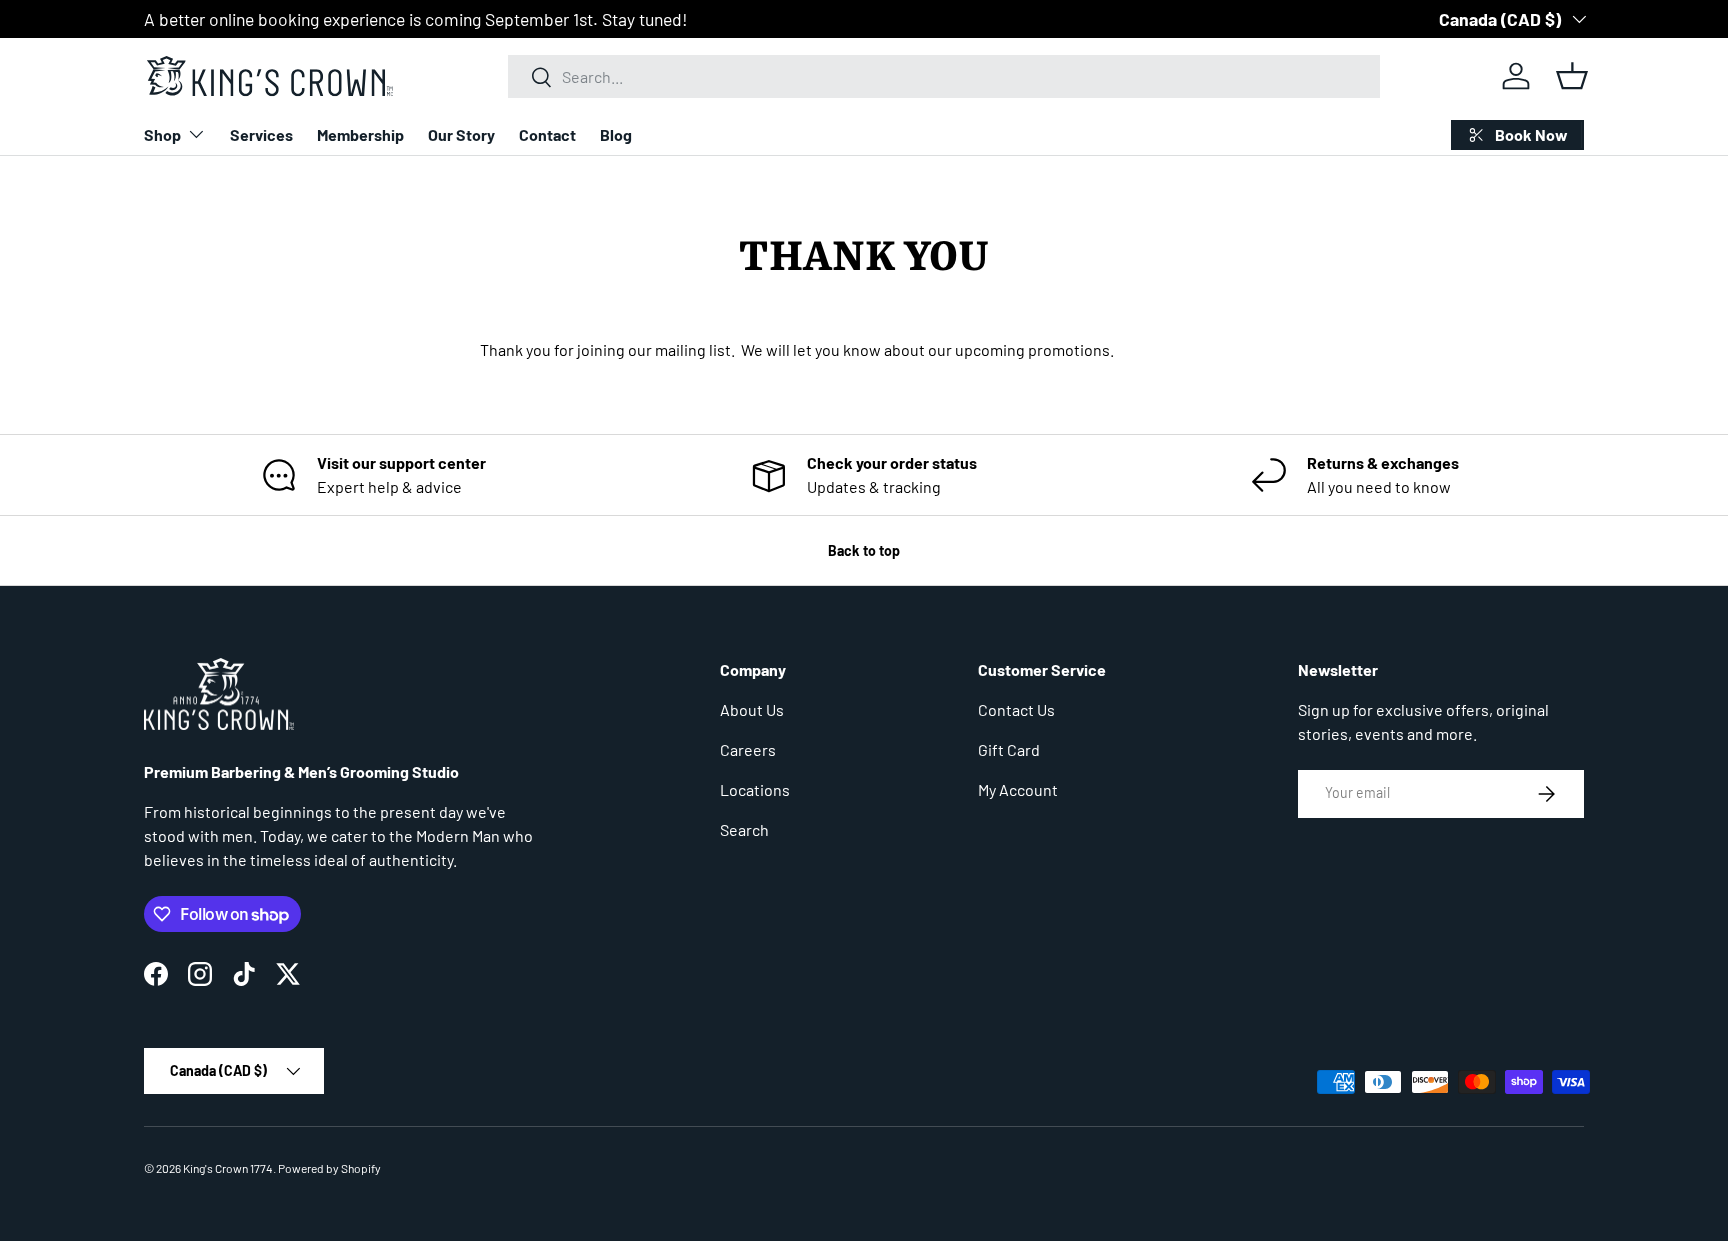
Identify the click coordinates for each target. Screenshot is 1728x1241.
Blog (616, 134)
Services (261, 134)
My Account (1018, 789)
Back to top (864, 550)
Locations (755, 789)
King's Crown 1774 (228, 1168)
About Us (752, 709)
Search (744, 829)
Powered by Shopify (329, 1168)
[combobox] (944, 76)
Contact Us (1016, 709)
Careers (748, 749)
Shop (162, 134)
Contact (547, 134)
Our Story (461, 134)
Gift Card (1009, 749)
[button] (1572, 76)
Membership (360, 134)
